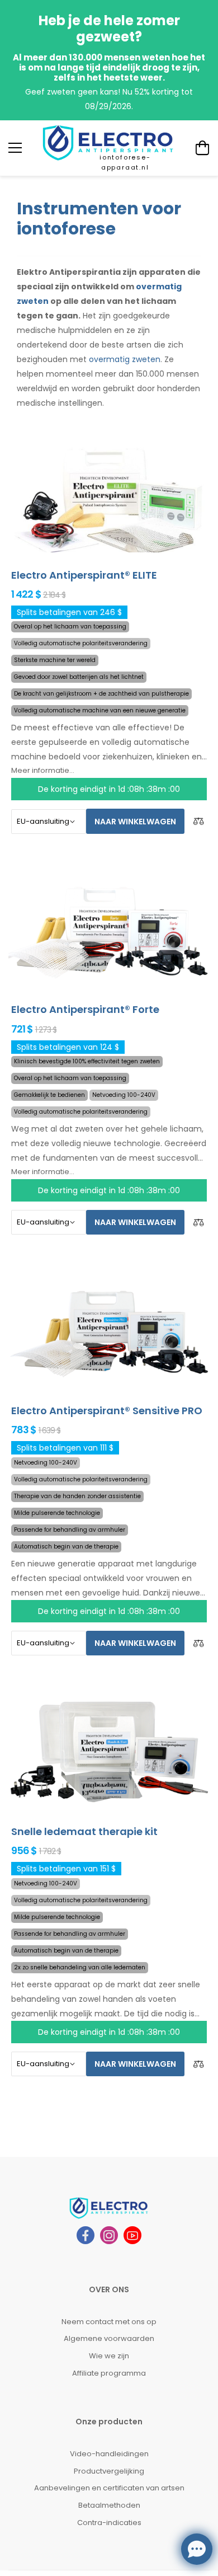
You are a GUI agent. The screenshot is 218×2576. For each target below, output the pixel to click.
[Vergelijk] (198, 821)
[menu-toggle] (15, 148)
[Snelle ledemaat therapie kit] (109, 1752)
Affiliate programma (109, 2373)
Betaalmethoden (109, 2505)
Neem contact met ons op (109, 2322)
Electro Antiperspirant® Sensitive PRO (107, 1411)
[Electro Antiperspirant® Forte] (109, 930)
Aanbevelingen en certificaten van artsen (109, 2488)
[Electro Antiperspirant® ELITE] (109, 495)
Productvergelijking (109, 2471)
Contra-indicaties (109, 2523)
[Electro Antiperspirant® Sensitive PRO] (109, 1331)
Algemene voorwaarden (109, 2338)
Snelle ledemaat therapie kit (84, 1831)
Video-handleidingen (109, 2454)
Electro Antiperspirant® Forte (85, 1009)
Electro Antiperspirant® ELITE (84, 575)
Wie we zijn (109, 2356)
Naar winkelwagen (135, 822)
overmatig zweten (125, 359)
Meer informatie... (43, 770)
